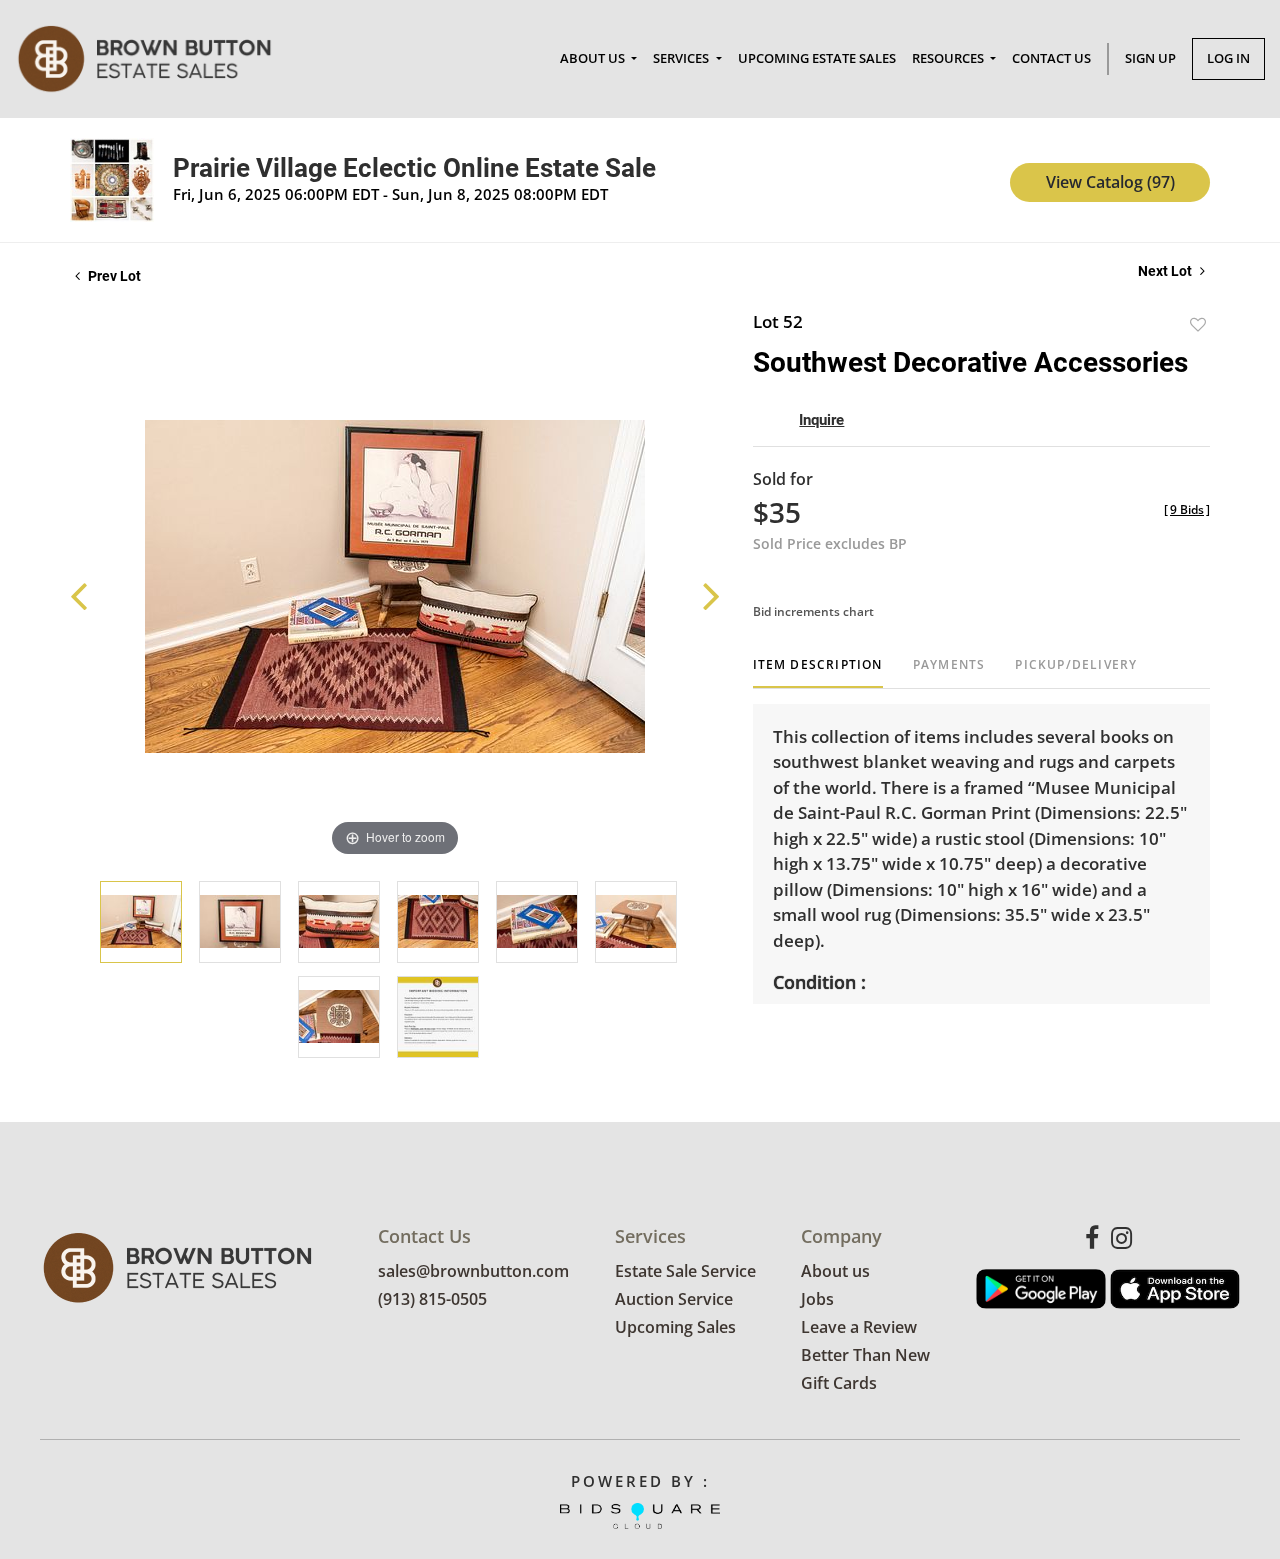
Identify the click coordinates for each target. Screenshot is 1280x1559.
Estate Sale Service (685, 1271)
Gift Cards (839, 1383)
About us (835, 1271)
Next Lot (1166, 271)
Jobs (817, 1299)
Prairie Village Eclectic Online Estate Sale (414, 168)
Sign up (1150, 58)
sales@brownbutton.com (473, 1271)
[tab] (818, 672)
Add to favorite (1198, 324)
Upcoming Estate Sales (817, 58)
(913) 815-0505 (432, 1299)
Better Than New (865, 1355)
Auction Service (674, 1299)
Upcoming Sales (675, 1327)
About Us (594, 58)
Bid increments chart (813, 611)
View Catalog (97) (1110, 182)
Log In (1228, 58)
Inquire (821, 420)
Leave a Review (859, 1327)
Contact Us (1051, 58)
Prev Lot (113, 276)
